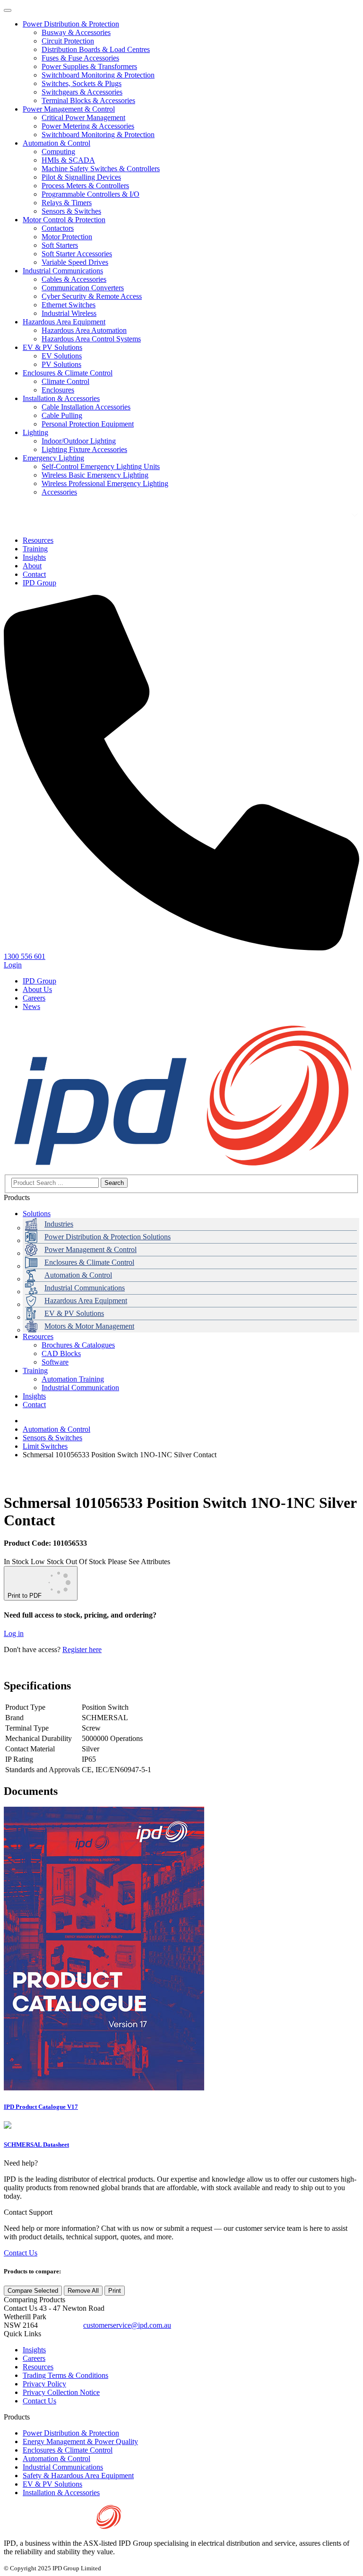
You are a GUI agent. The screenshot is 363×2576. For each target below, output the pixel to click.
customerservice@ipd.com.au (127, 2325)
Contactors (58, 228)
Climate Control (65, 381)
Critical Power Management (83, 117)
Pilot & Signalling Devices (81, 177)
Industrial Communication (80, 1388)
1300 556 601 (60, 2325)
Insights (34, 1396)
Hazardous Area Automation (84, 330)
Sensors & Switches (71, 211)
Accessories (59, 492)
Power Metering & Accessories (88, 126)
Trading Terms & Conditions (65, 2375)
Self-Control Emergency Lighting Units (101, 466)
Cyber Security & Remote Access (92, 296)
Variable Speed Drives (75, 262)
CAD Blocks (61, 1353)
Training (35, 1371)
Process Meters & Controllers (85, 186)
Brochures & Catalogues (78, 1345)
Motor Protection (67, 237)
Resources (38, 1336)
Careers (34, 998)
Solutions (37, 1214)
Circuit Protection (68, 41)
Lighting (35, 432)
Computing (58, 152)
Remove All (83, 2291)
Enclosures (58, 390)
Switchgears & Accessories (82, 92)
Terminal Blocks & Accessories (88, 100)
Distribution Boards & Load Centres (96, 49)
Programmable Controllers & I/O (91, 194)
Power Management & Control (69, 109)
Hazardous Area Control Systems (91, 339)
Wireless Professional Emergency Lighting (105, 483)
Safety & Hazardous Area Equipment (78, 2476)
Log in (14, 1633)
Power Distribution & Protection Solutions (108, 1237)
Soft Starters (60, 245)
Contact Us (21, 2253)
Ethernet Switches (69, 305)
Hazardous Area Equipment (64, 322)
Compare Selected (33, 2291)
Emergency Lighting (53, 458)
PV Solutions (61, 364)
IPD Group (39, 981)
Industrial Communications (63, 271)
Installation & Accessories (61, 398)
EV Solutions (62, 356)
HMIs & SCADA (68, 160)
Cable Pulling (62, 415)
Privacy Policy (44, 2384)
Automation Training (73, 1379)
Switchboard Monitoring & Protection (98, 75)
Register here (82, 1649)
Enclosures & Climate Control (68, 373)
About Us (37, 989)
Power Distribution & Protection (71, 24)
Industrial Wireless (69, 313)
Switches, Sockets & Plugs (82, 83)
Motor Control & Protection (64, 220)
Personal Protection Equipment (88, 424)
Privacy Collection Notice (61, 2392)
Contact (34, 1405)
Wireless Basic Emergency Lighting (95, 475)
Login (13, 965)
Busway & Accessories (76, 32)
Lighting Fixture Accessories (84, 449)
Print (115, 2291)
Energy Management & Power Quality (80, 2441)
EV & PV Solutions (52, 347)
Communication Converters (83, 288)
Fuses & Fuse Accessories (80, 58)
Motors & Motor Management (89, 1326)
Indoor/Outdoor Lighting (79, 441)
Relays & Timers (67, 203)
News (31, 1006)
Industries (59, 1224)
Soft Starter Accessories (77, 254)
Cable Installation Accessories (86, 407)
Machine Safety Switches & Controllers (101, 169)
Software (55, 1362)
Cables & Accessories (74, 279)
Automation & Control (56, 143)
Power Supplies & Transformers (89, 66)
